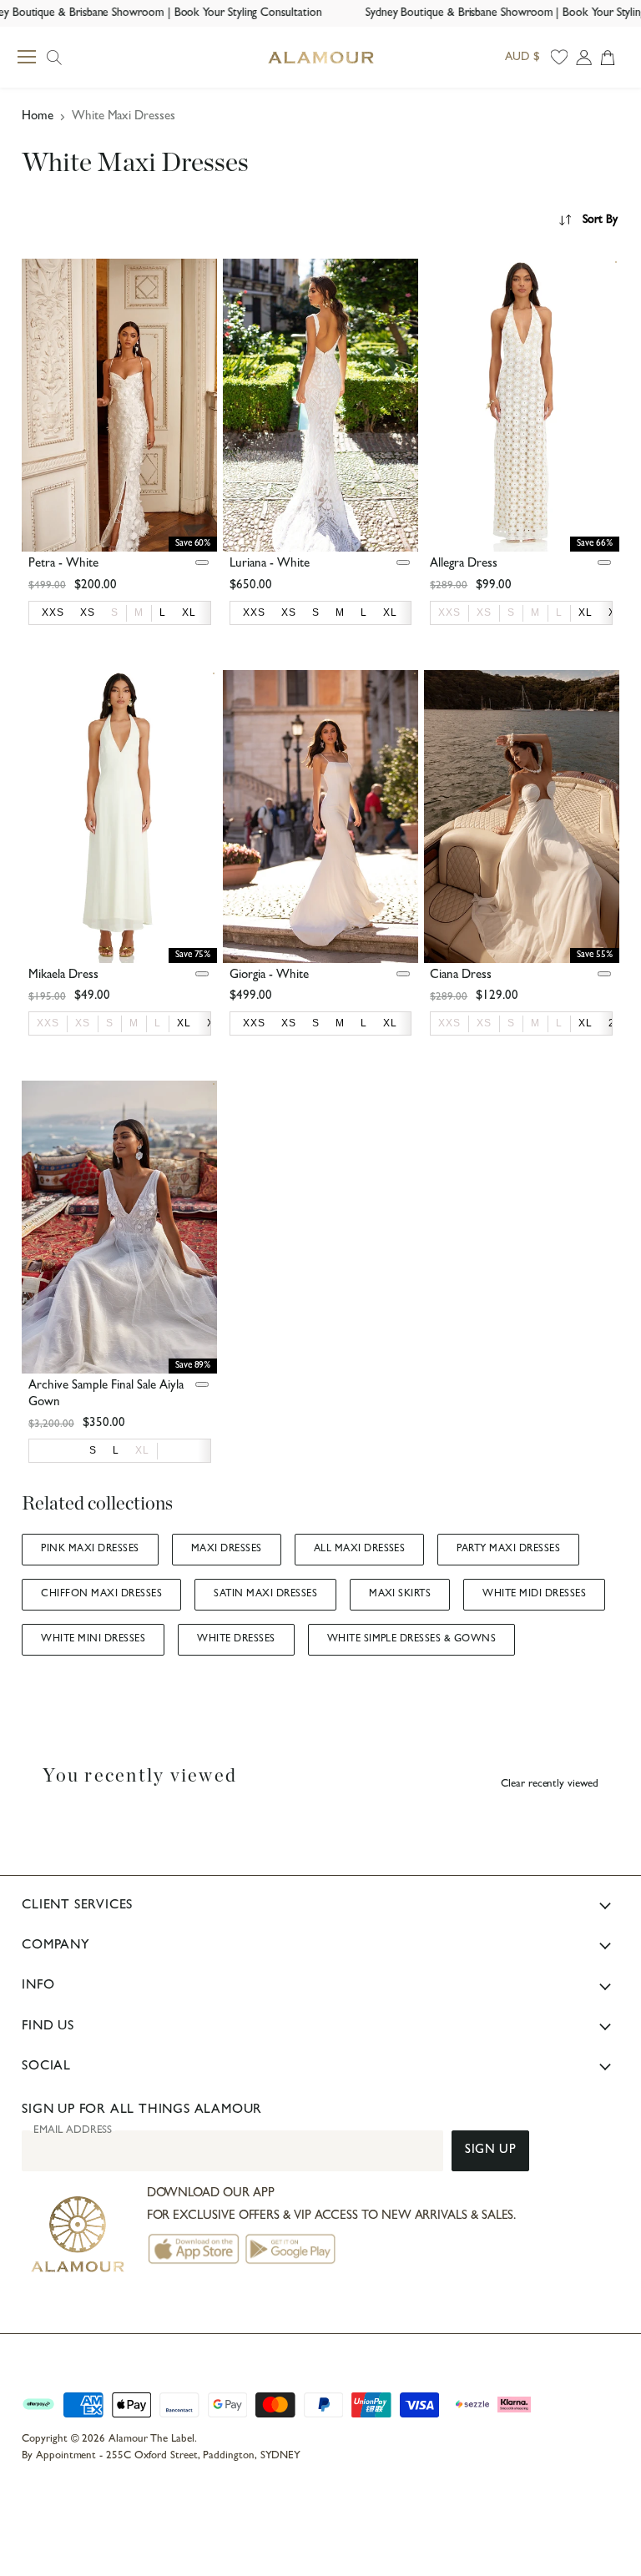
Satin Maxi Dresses (265, 1595)
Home (38, 117)
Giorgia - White (269, 976)
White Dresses (236, 1640)
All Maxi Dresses (360, 1550)
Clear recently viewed (550, 1785)
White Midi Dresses (534, 1595)
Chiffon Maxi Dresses (101, 1595)
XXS (449, 612)
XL (142, 1450)
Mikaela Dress (63, 976)
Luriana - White (270, 565)
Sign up (490, 2151)
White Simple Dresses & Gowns (412, 1640)
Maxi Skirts (400, 1595)
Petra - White (63, 565)
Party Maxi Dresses (508, 1550)
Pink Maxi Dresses (90, 1550)
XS (484, 612)
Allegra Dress (464, 565)
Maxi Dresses (227, 1550)
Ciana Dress (461, 976)
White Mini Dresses (93, 1640)
